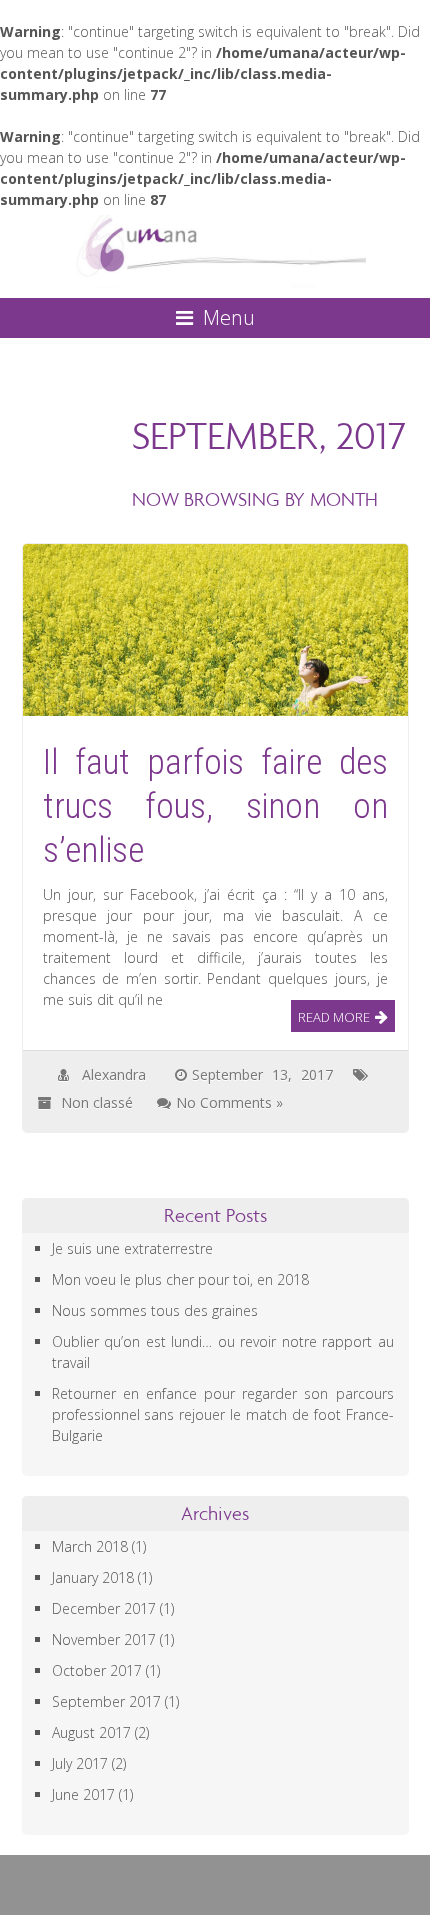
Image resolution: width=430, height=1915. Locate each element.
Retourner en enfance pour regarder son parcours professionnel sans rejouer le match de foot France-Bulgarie (223, 1414)
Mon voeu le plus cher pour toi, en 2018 (180, 1279)
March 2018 (90, 1546)
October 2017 (97, 1670)
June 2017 (83, 1794)
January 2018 (93, 1577)
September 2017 (106, 1701)
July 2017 (80, 1763)
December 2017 (104, 1608)
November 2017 (104, 1639)
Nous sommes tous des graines (155, 1310)
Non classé (97, 1102)
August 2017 (91, 1732)
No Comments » (229, 1102)
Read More (334, 1017)
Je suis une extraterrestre (132, 1248)
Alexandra (114, 1074)
